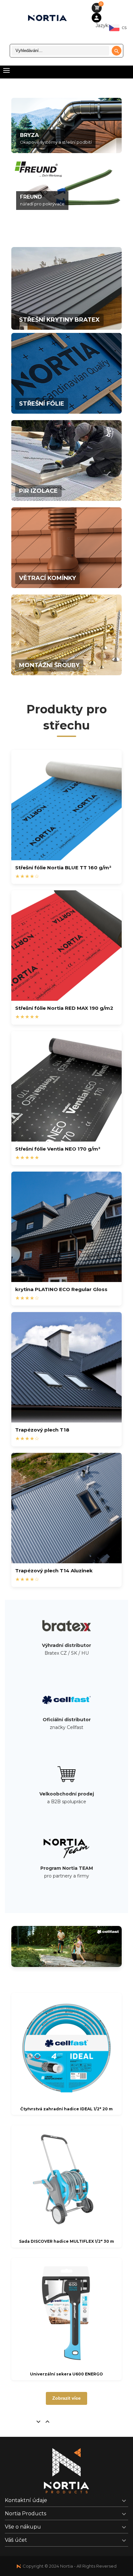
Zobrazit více (66, 2398)
